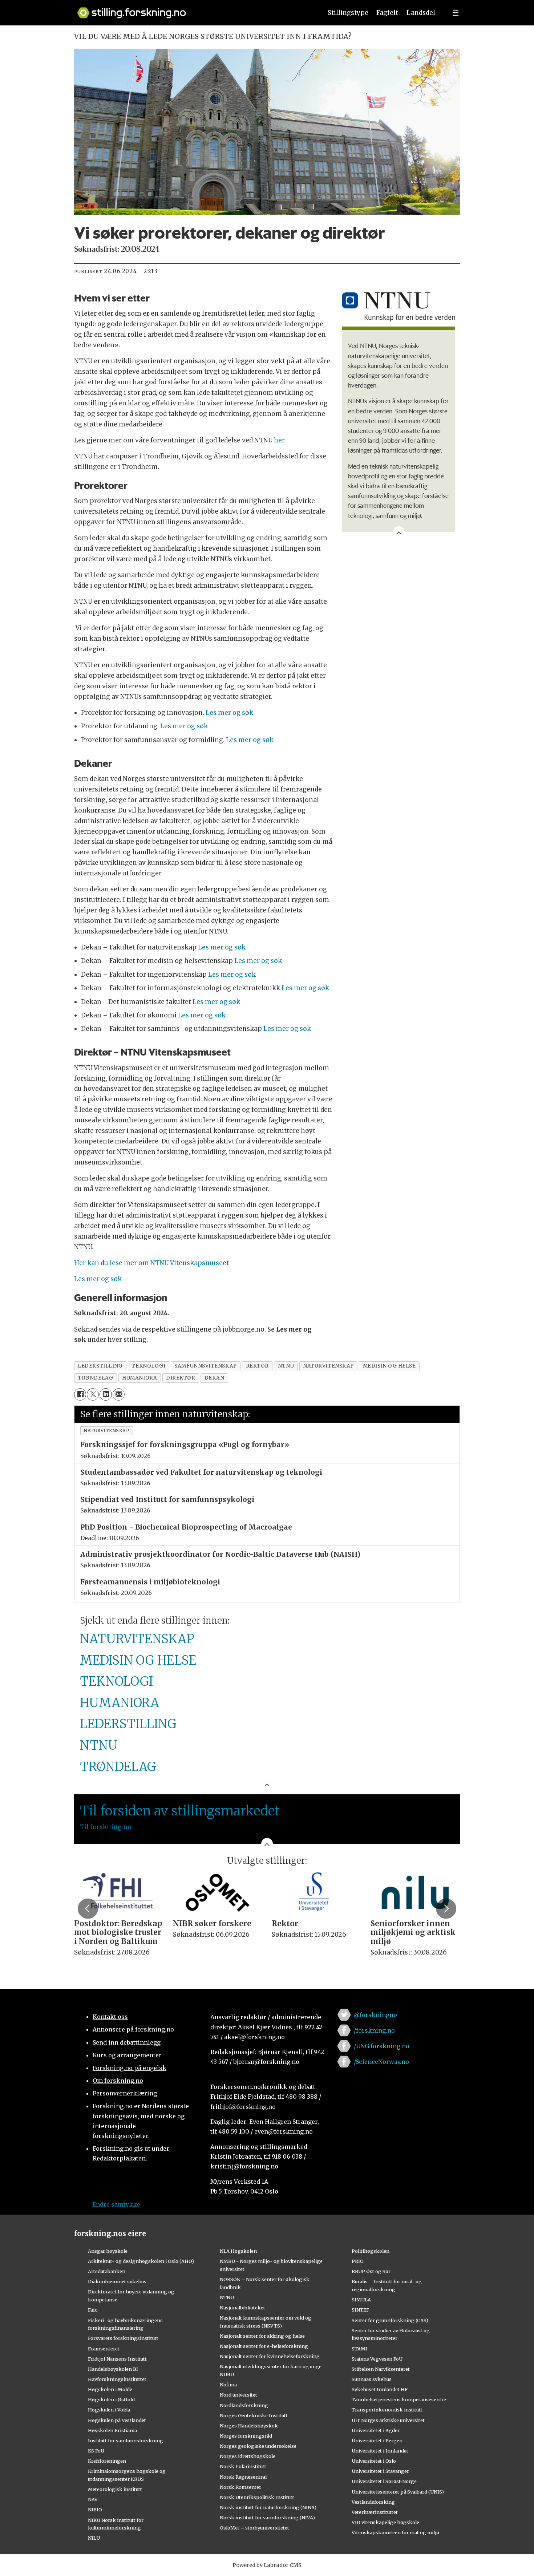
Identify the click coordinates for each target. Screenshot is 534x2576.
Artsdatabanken (107, 2271)
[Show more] (399, 532)
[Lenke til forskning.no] (193, 9)
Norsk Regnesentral (243, 2477)
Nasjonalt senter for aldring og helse (262, 2336)
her (279, 440)
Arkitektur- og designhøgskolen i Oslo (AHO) (141, 2261)
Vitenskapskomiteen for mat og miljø (395, 2532)
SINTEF (360, 2310)
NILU (94, 2538)
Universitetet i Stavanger (380, 2471)
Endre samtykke (116, 2204)
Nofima (228, 2385)
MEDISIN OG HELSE (138, 1660)
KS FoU (96, 2451)
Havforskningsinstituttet (117, 2379)
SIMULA (361, 2300)
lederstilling (100, 1366)
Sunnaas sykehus (372, 2379)
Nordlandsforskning (244, 2405)
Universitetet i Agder (376, 2430)
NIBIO (95, 2510)
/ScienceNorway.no (381, 2062)
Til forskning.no (106, 1827)
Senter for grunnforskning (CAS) (390, 2320)
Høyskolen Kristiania (112, 2430)
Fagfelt (387, 13)
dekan (215, 1378)
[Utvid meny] (456, 13)
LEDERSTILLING (128, 1724)
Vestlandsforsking (373, 2502)
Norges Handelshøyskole (249, 2426)
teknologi (148, 1366)
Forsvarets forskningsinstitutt (123, 2338)
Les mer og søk (229, 713)
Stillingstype (348, 13)
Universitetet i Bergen (377, 2441)
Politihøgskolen (371, 2251)
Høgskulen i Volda (109, 2410)
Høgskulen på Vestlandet (117, 2420)
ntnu (286, 1366)
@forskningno (375, 2015)
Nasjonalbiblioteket (242, 2308)
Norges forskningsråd (246, 2436)
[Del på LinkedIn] (106, 1394)
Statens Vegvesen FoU (377, 2359)
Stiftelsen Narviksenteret (381, 2369)
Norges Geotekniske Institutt (254, 2415)
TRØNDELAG (118, 1767)
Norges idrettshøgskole (248, 2456)
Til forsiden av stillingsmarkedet (180, 1811)
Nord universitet (238, 2395)
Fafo (93, 2310)
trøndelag (95, 1378)
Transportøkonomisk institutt (387, 2410)
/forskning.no (374, 2030)
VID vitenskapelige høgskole (385, 2522)
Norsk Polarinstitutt (243, 2466)
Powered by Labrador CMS (267, 2565)
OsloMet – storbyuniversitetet (254, 2528)
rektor (257, 1366)
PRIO (358, 2261)
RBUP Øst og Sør (371, 2271)
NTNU (99, 1745)
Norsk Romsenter (240, 2487)
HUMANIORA (120, 1703)
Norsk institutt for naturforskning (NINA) (268, 2507)
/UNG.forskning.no (382, 2046)
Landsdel (421, 13)
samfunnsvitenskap (205, 1366)
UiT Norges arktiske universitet (388, 2420)
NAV (93, 2499)
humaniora (139, 1378)
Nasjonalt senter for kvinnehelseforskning (270, 2356)
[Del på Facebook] (80, 1394)
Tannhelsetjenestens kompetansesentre (399, 2399)
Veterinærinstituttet (375, 2512)
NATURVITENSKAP (137, 1639)
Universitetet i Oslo (374, 2461)
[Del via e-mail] (119, 1394)
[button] (88, 1908)
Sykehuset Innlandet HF (380, 2389)
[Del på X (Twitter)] (93, 1394)
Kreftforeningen (107, 2461)
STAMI (359, 2349)
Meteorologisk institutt (115, 2489)
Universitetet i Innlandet (380, 2451)
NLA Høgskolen (238, 2251)
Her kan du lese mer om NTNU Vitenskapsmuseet (151, 1263)
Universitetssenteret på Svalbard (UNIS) (398, 2492)
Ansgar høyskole (108, 2251)
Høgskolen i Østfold (111, 2399)
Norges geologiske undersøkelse (258, 2446)
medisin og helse (389, 1366)
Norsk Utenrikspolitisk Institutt (257, 2497)
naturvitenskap (328, 1366)
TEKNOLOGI (116, 1681)
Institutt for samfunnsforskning (126, 2441)
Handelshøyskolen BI (113, 2369)
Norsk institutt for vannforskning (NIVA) (267, 2518)
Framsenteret (104, 2349)
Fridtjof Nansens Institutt (117, 2359)
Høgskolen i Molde (110, 2389)
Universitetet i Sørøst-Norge (384, 2481)
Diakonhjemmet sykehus (117, 2281)
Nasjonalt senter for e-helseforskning (264, 2346)
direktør (181, 1378)
